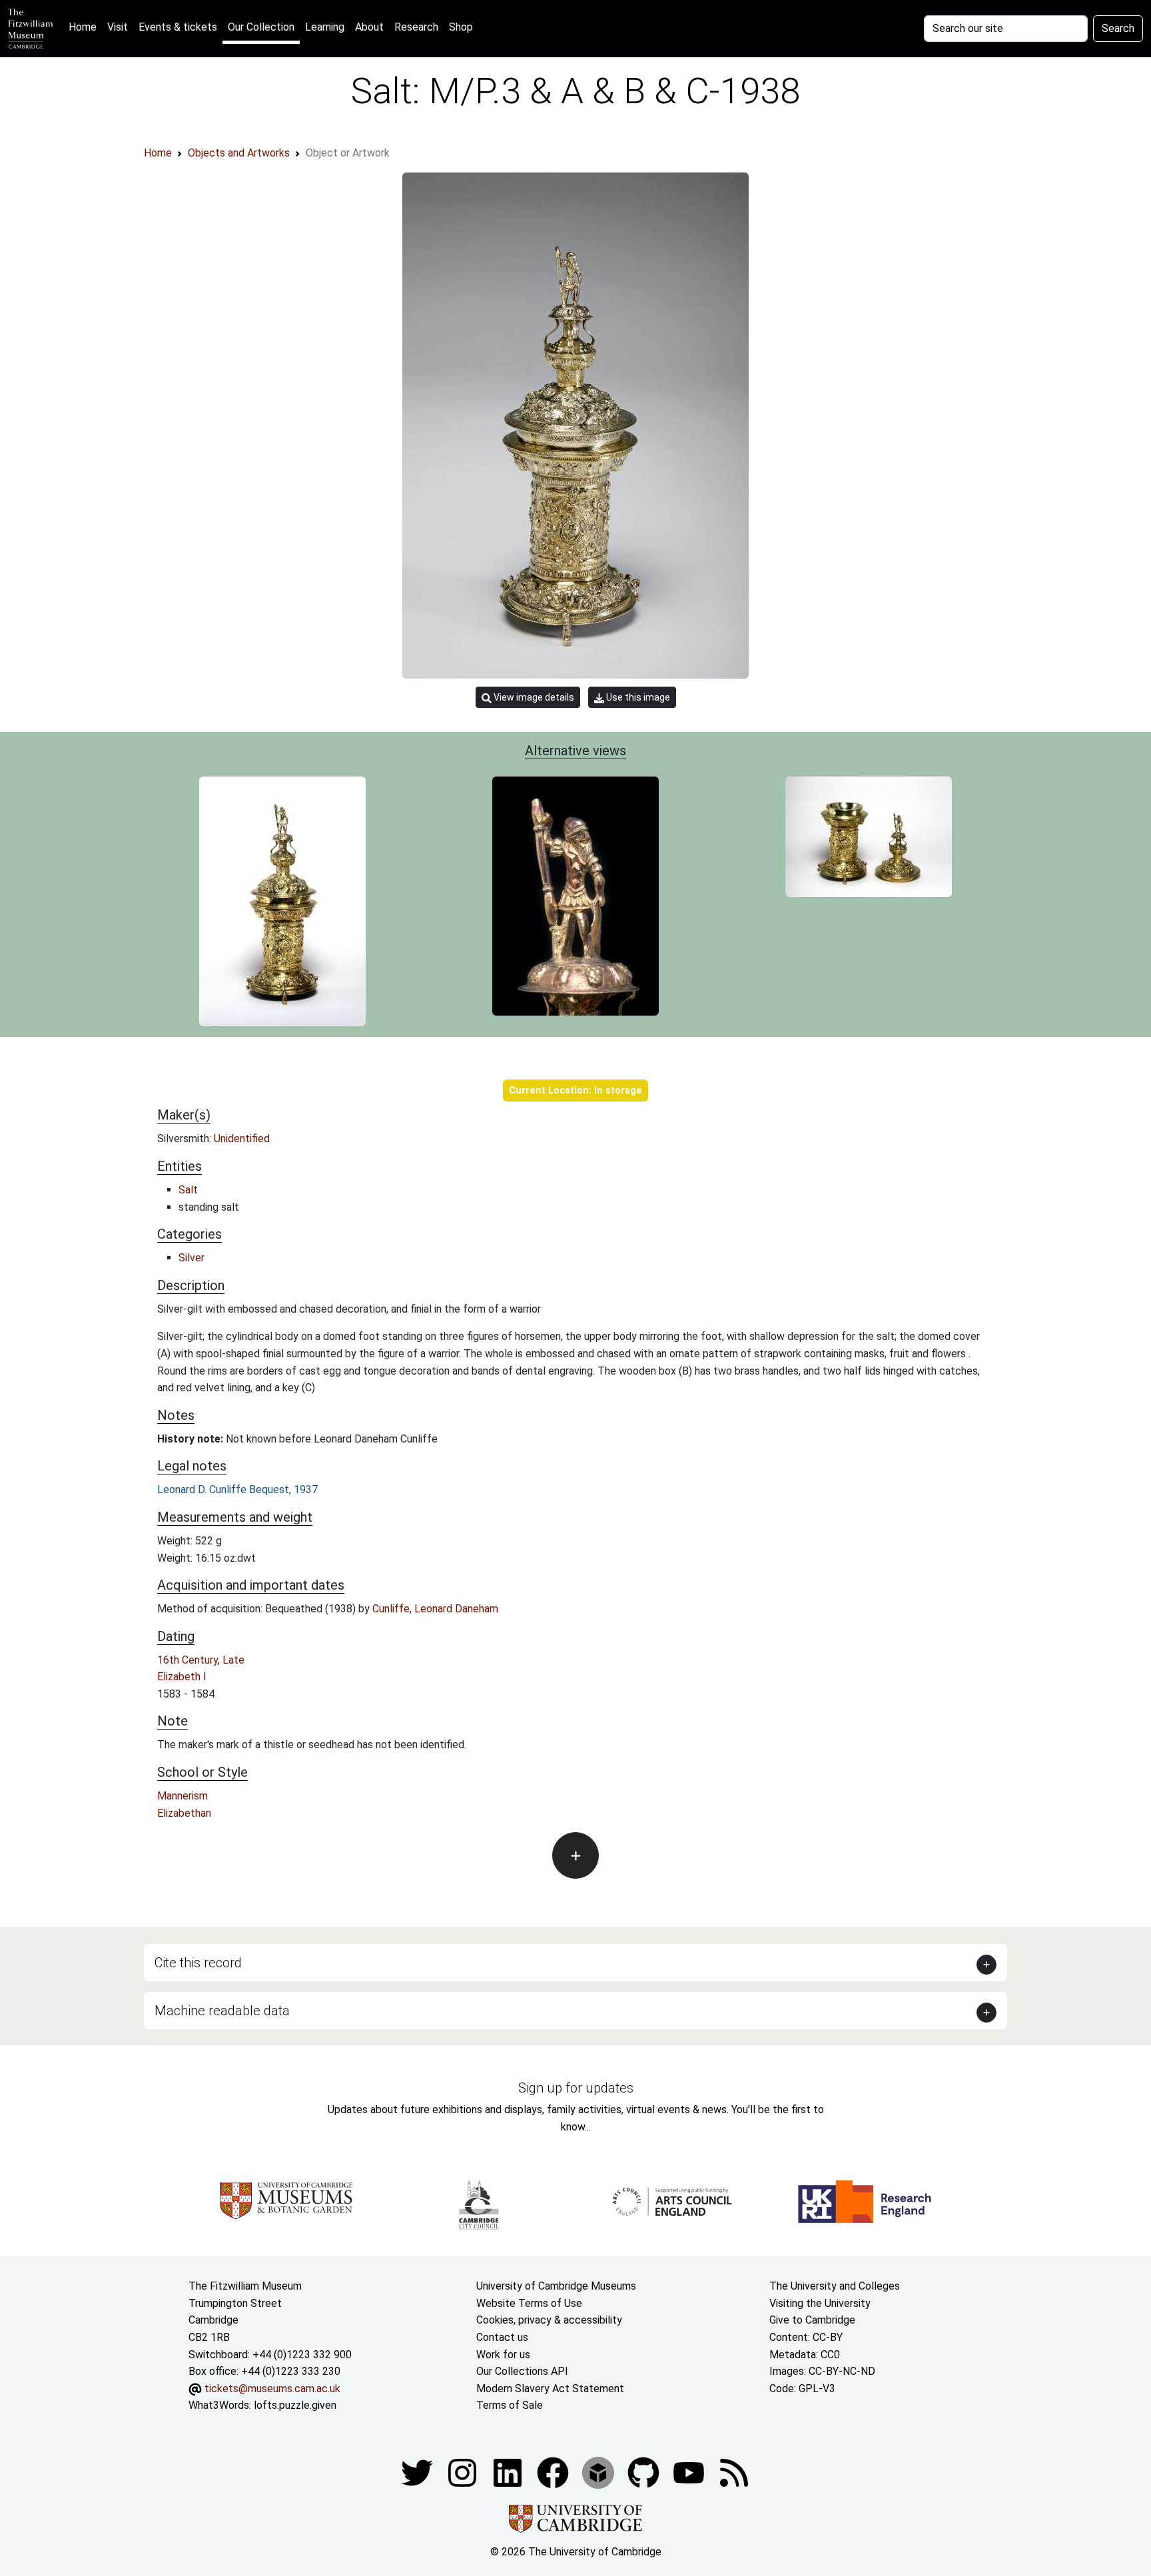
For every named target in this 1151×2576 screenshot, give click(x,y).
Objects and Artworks (239, 153)
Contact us (502, 2337)
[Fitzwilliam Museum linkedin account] (554, 2472)
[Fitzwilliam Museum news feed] (734, 2472)
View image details (533, 697)
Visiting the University (820, 2303)
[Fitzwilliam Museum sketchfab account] (599, 2472)
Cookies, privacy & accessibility (549, 2320)
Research (416, 27)
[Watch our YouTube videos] (690, 2472)
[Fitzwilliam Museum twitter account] (418, 2472)
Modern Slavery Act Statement (550, 2389)
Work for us (503, 2355)
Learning (325, 27)
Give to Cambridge (812, 2320)
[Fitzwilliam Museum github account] (645, 2472)
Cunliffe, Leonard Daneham (435, 1609)
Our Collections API (522, 2371)
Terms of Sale (510, 2405)
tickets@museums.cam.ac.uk (272, 2389)
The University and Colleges (835, 2286)
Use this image (637, 697)
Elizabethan (184, 1813)
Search (1118, 28)
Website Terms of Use (529, 2303)
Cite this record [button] (198, 1963)
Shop (461, 27)
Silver (192, 1258)
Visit (118, 27)
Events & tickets (178, 27)
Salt (188, 1190)
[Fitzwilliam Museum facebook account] (509, 2472)
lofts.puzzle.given (295, 2405)
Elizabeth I (182, 1677)
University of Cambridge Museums (556, 2286)
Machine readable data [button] (222, 2011)
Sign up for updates (576, 2088)
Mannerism (183, 1796)
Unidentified (242, 1138)
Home (85, 27)
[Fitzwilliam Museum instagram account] (464, 2472)
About (369, 27)
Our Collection (261, 27)
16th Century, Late (201, 1660)
